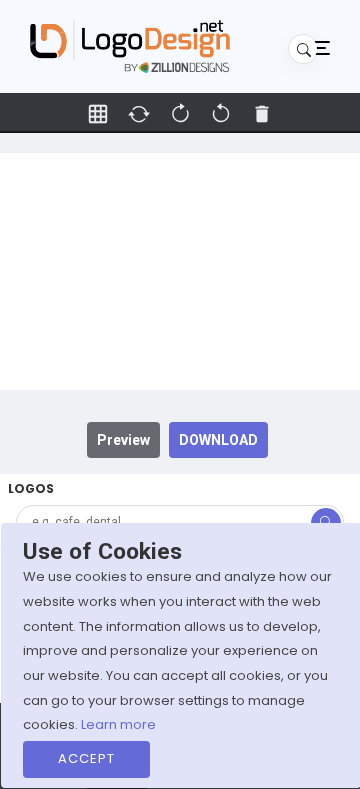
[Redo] (221, 114)
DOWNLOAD (218, 440)
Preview (123, 440)
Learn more (118, 724)
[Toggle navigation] (320, 47)
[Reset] (139, 114)
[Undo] (180, 114)
